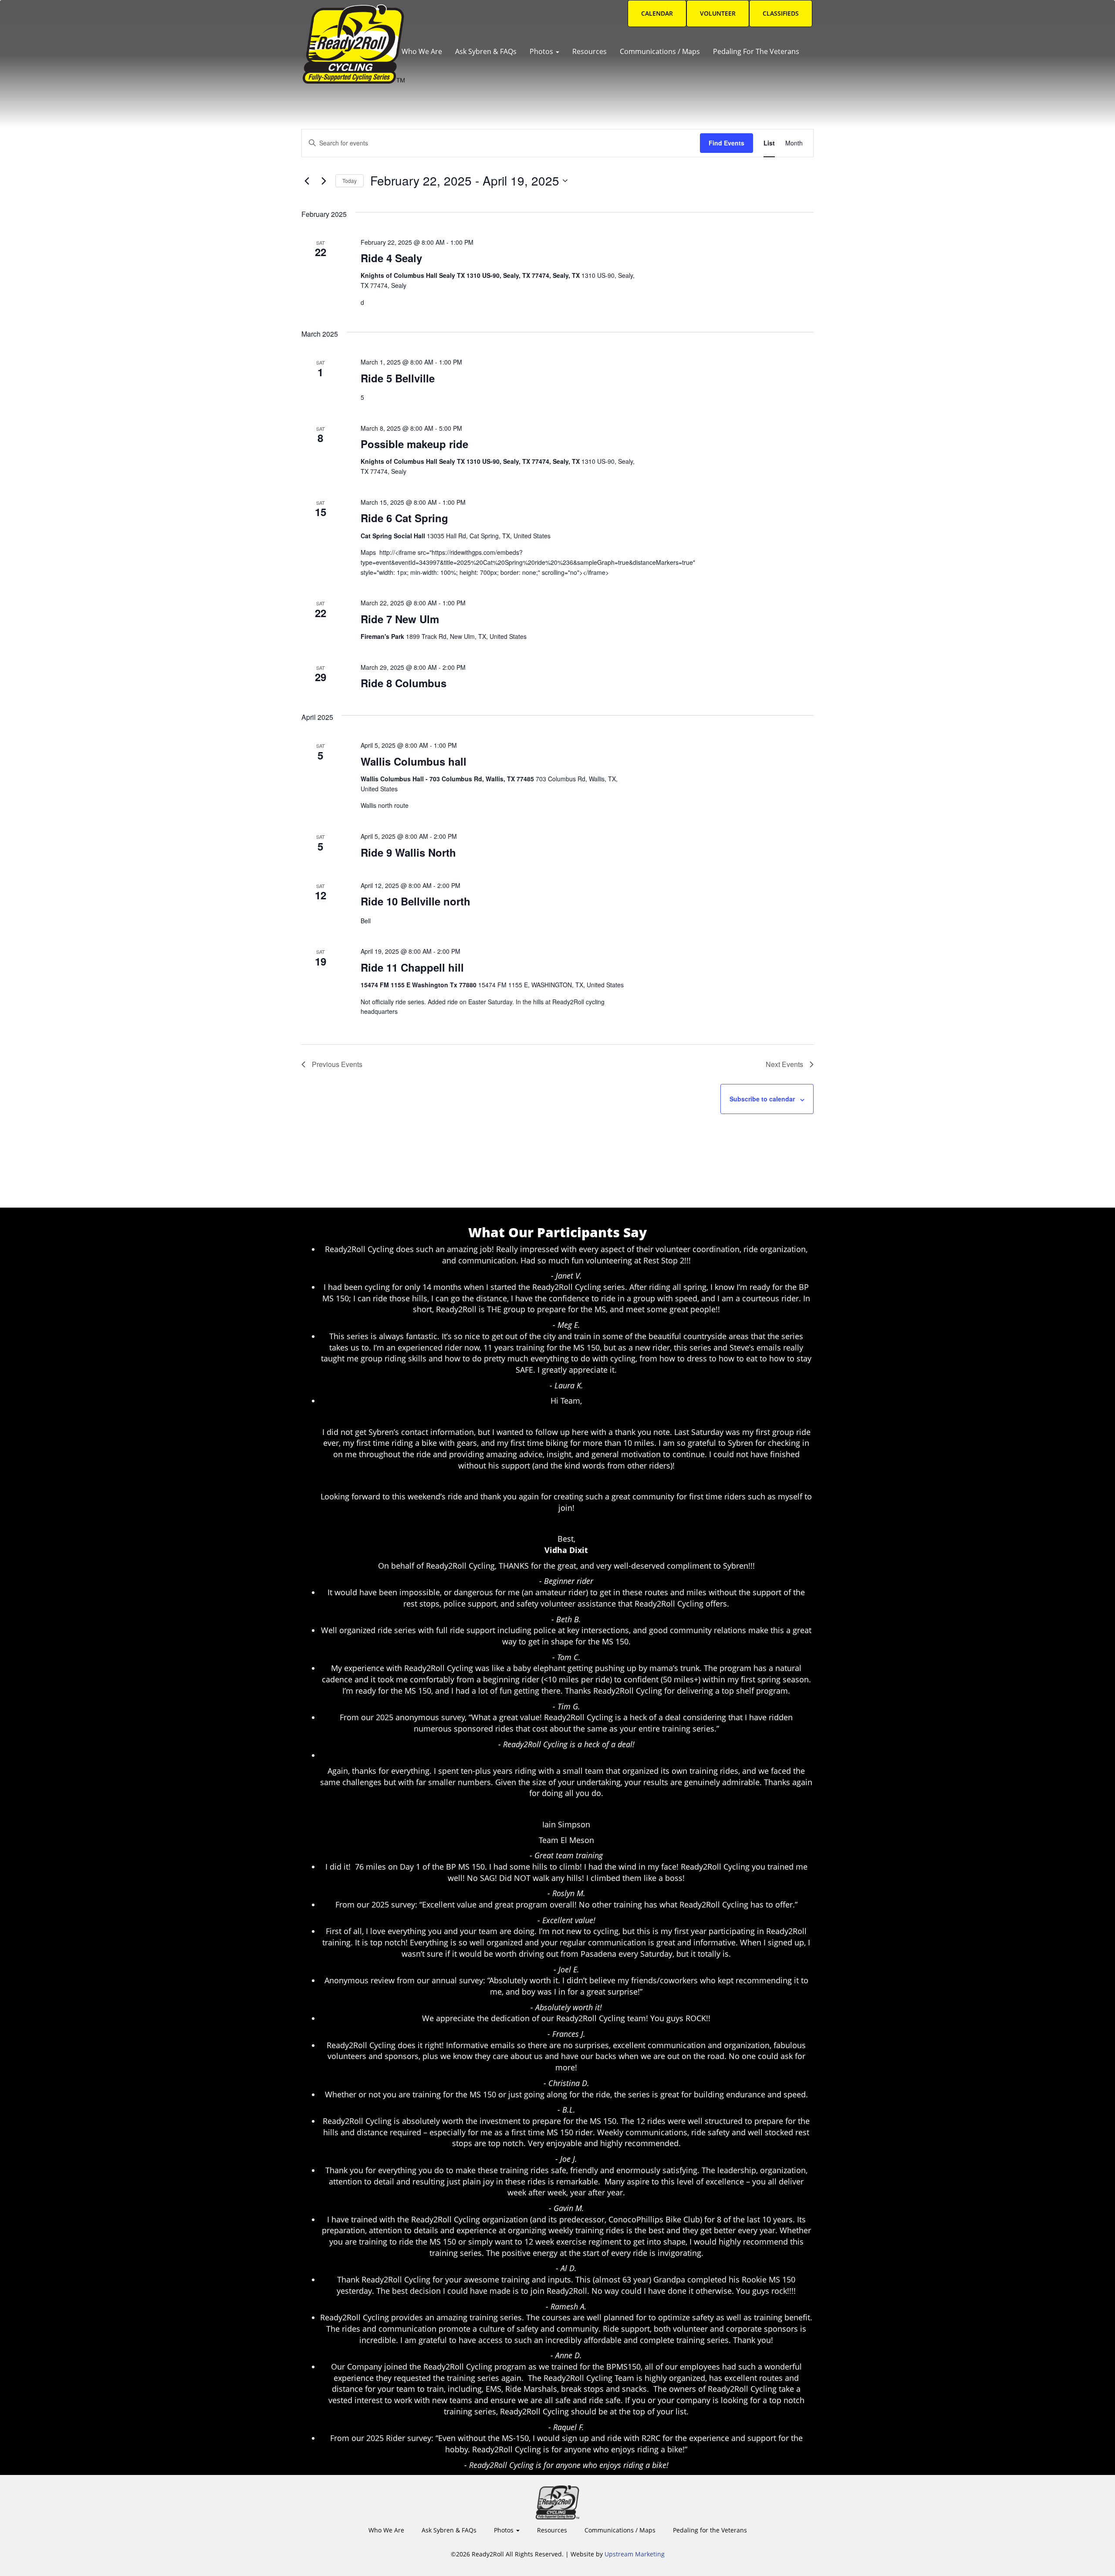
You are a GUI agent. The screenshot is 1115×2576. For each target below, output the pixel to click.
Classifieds (781, 13)
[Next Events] (324, 181)
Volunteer (718, 13)
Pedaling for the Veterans (756, 51)
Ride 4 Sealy (391, 258)
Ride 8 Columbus (404, 683)
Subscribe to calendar (762, 1099)
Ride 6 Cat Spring (404, 518)
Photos (542, 51)
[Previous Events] (307, 181)
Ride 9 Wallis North (408, 852)
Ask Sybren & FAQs (486, 51)
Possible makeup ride (414, 444)
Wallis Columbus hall (414, 761)
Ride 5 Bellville (398, 378)
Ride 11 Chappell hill (412, 967)
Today (350, 181)
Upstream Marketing (635, 2554)
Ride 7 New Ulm (400, 619)
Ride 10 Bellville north (416, 901)
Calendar (657, 13)
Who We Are (422, 51)
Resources (590, 51)
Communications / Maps (660, 51)
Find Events (726, 143)
